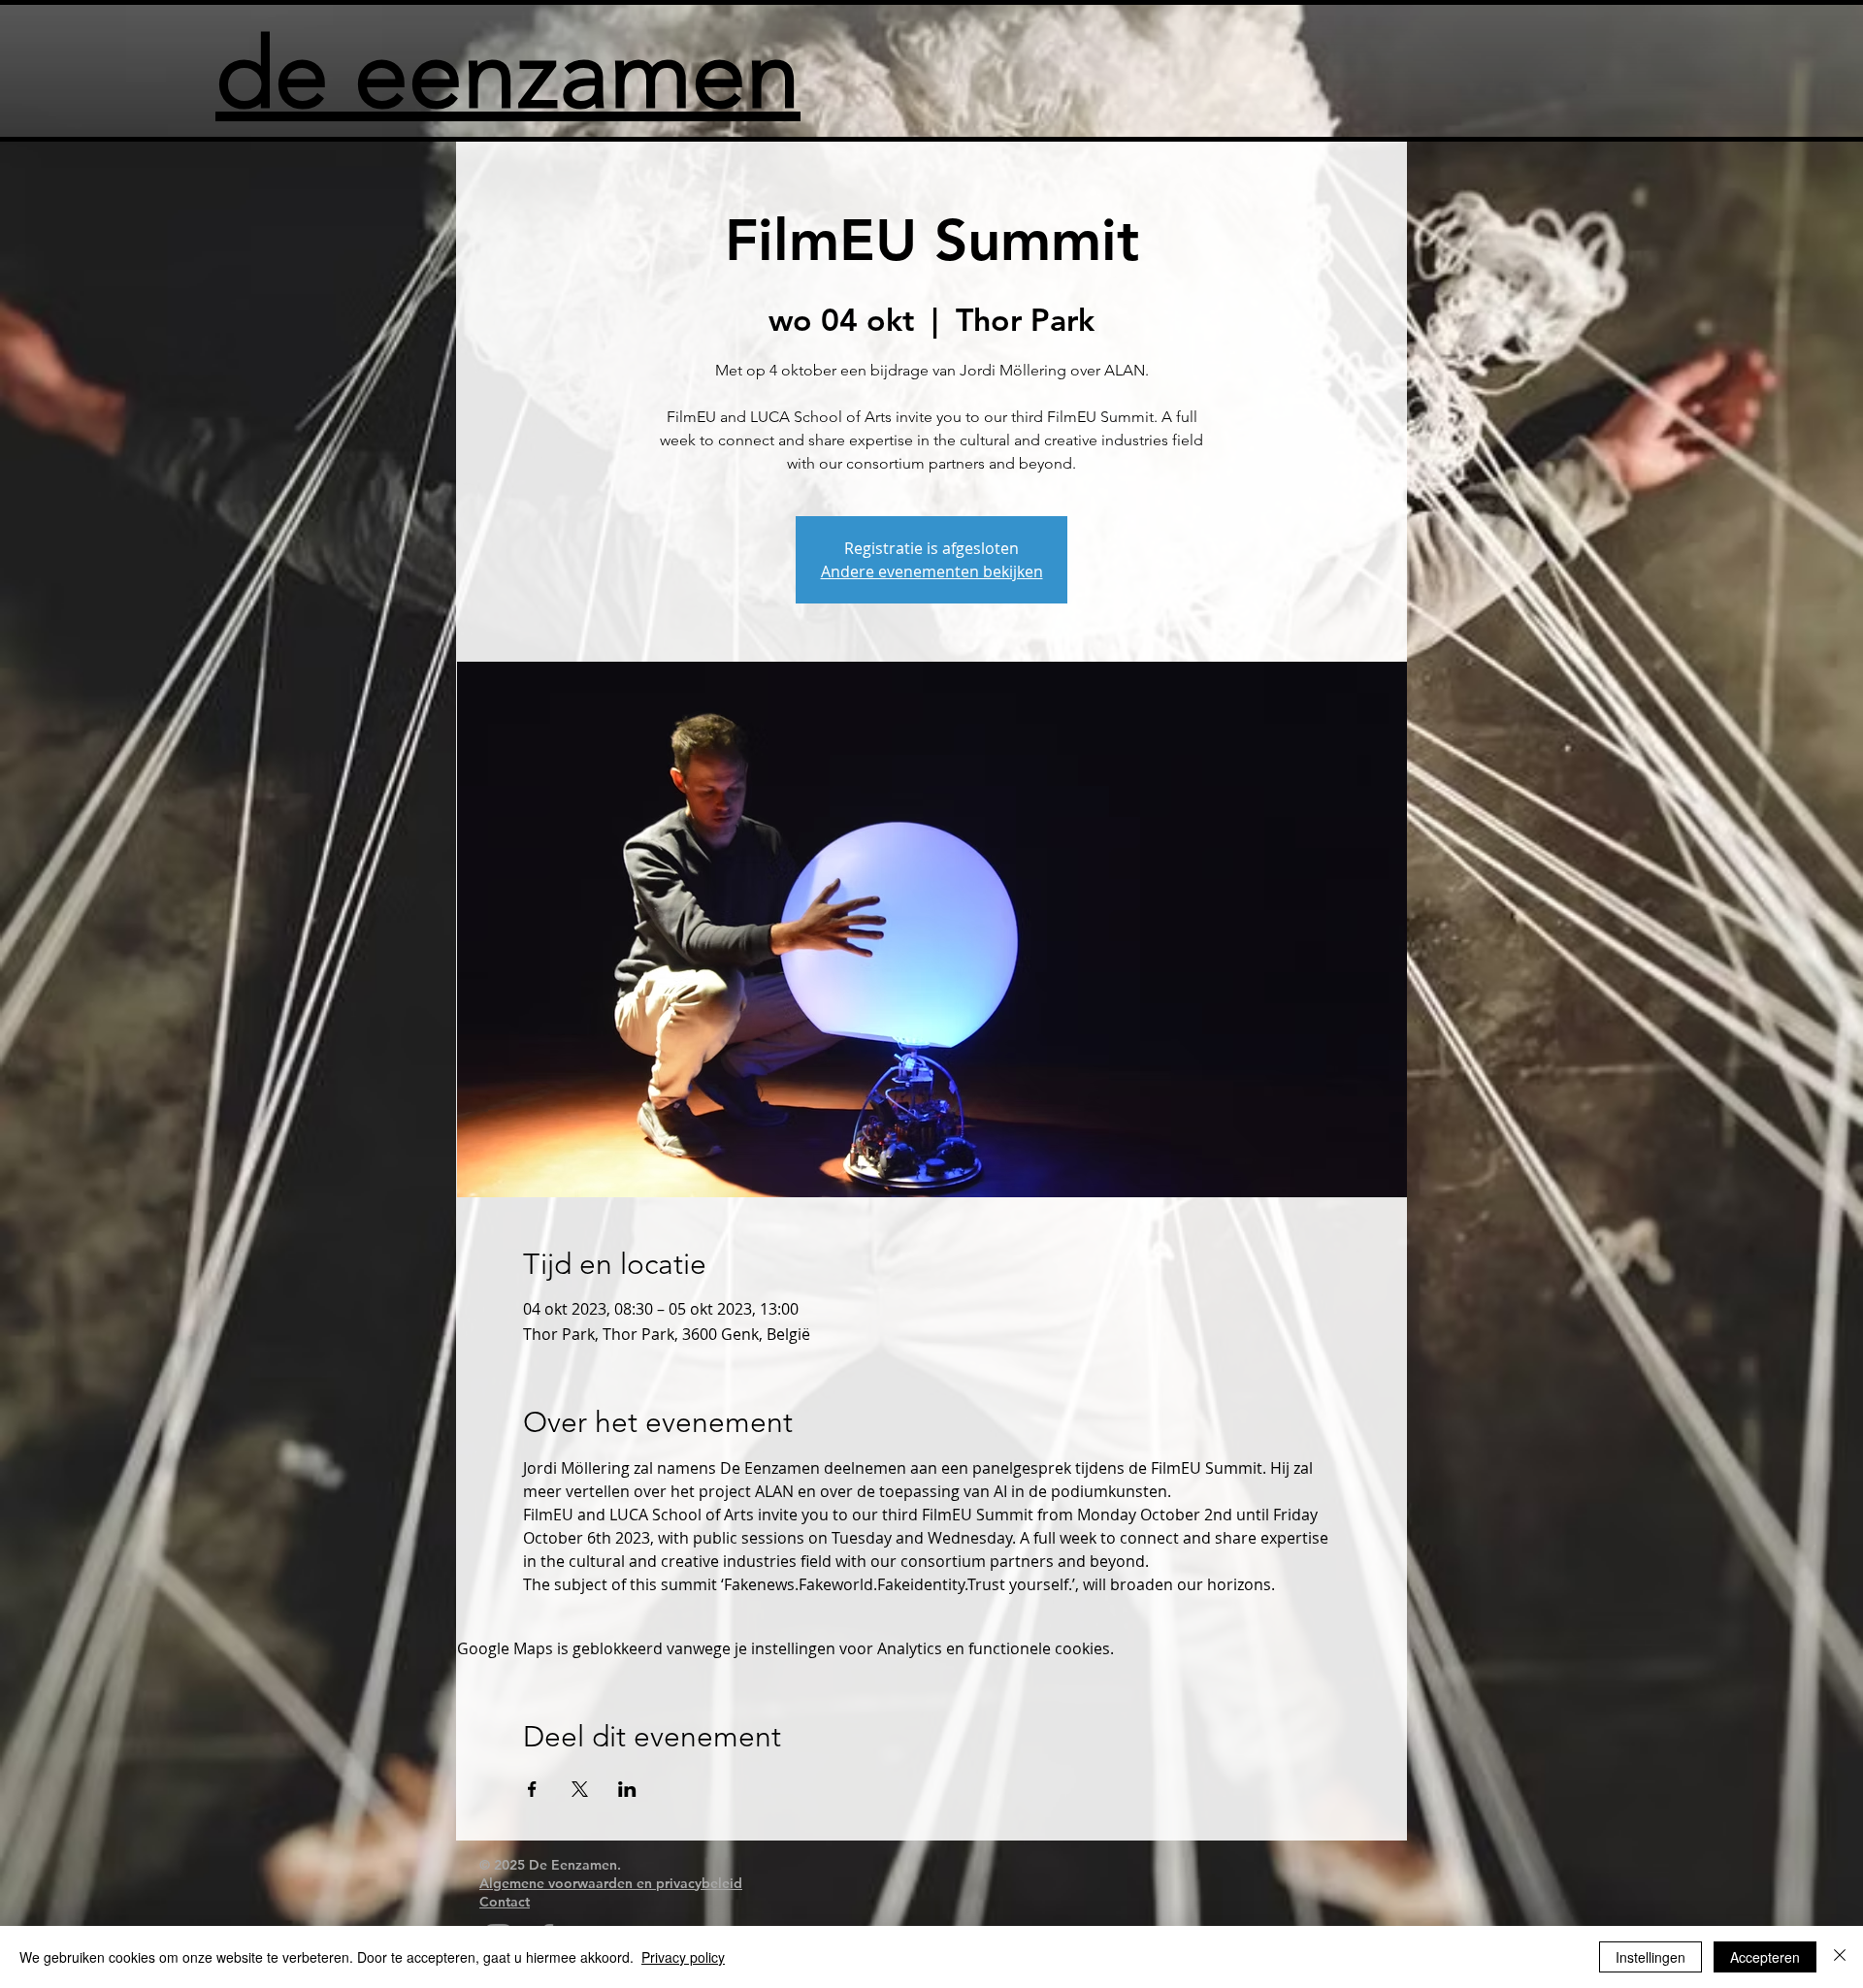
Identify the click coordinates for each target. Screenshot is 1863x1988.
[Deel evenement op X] (580, 1789)
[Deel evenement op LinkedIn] (627, 1789)
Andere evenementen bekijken (932, 571)
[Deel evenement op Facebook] (532, 1789)
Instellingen (1651, 1957)
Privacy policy (683, 1957)
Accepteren (1765, 1957)
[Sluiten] (1840, 1957)
